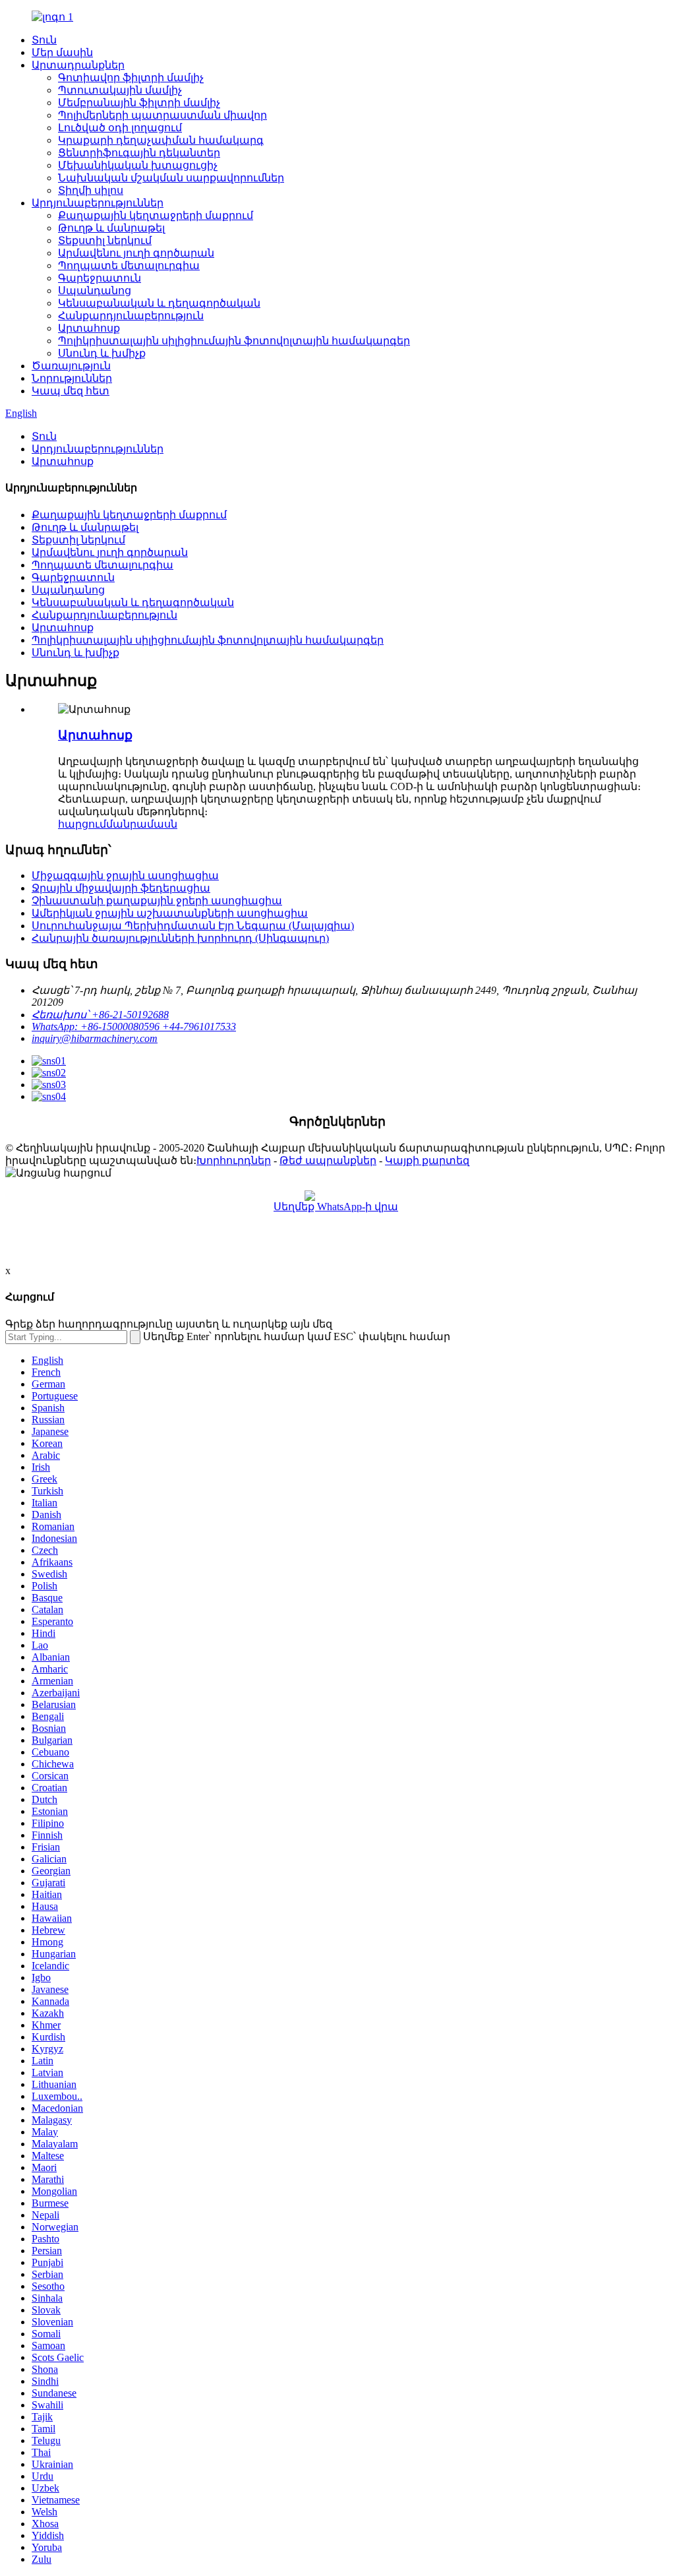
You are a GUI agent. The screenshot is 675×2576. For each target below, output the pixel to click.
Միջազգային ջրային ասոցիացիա (125, 875)
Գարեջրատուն (100, 278)
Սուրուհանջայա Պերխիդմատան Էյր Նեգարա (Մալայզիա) (193, 926)
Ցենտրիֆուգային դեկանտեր (139, 153)
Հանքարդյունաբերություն (131, 316)
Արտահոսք (89, 328)
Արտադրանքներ (78, 65)
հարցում (82, 824)
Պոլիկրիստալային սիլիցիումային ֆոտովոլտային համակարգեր (234, 341)
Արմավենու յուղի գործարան (136, 253)
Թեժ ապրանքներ (328, 1160)
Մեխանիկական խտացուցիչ (138, 165)
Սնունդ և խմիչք (102, 353)
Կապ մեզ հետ (71, 391)
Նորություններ (72, 378)
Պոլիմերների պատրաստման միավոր (162, 115)
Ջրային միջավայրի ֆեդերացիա (121, 888)
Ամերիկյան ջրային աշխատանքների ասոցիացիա (170, 913)
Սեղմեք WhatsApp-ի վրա (336, 1207)
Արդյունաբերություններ (98, 203)
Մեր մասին (62, 52)
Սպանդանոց (95, 291)
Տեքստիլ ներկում (105, 240)
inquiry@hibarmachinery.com (95, 1038)
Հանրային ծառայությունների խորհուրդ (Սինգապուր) (180, 938)
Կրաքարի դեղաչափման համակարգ (161, 140)
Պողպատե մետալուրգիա (129, 265)
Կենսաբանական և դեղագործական (159, 303)
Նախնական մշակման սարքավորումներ (171, 178)
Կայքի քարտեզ (427, 1160)
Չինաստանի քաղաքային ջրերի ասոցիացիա (157, 901)
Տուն (44, 40)
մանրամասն (142, 824)
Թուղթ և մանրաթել (111, 228)
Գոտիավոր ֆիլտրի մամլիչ (131, 77)
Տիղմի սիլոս (91, 190)
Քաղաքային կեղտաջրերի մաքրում (156, 215)
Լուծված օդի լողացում (120, 128)
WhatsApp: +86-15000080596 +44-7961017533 (134, 1027)
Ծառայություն (71, 366)
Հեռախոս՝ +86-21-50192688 (100, 1015)
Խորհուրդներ (234, 1160)
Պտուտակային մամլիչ (120, 90)
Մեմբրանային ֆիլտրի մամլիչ (139, 103)
